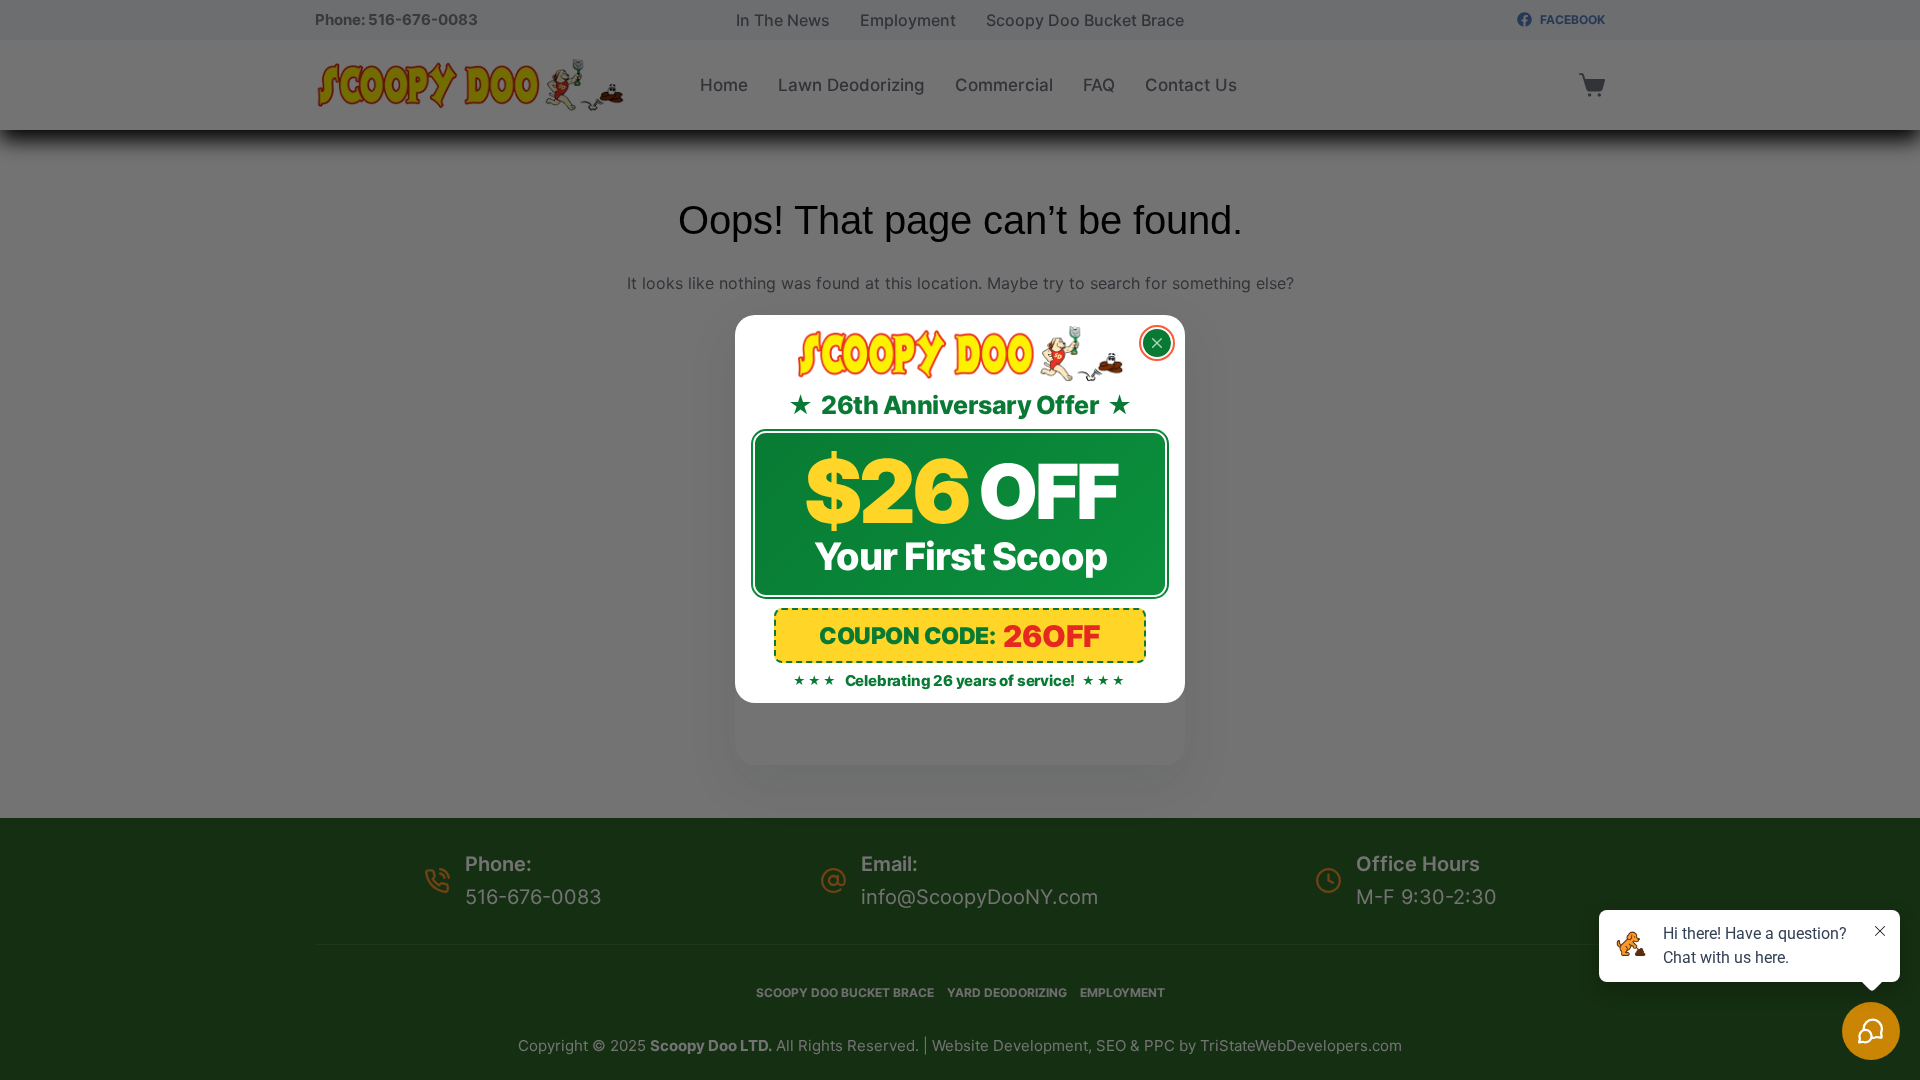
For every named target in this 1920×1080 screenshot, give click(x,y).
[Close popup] (1157, 343)
